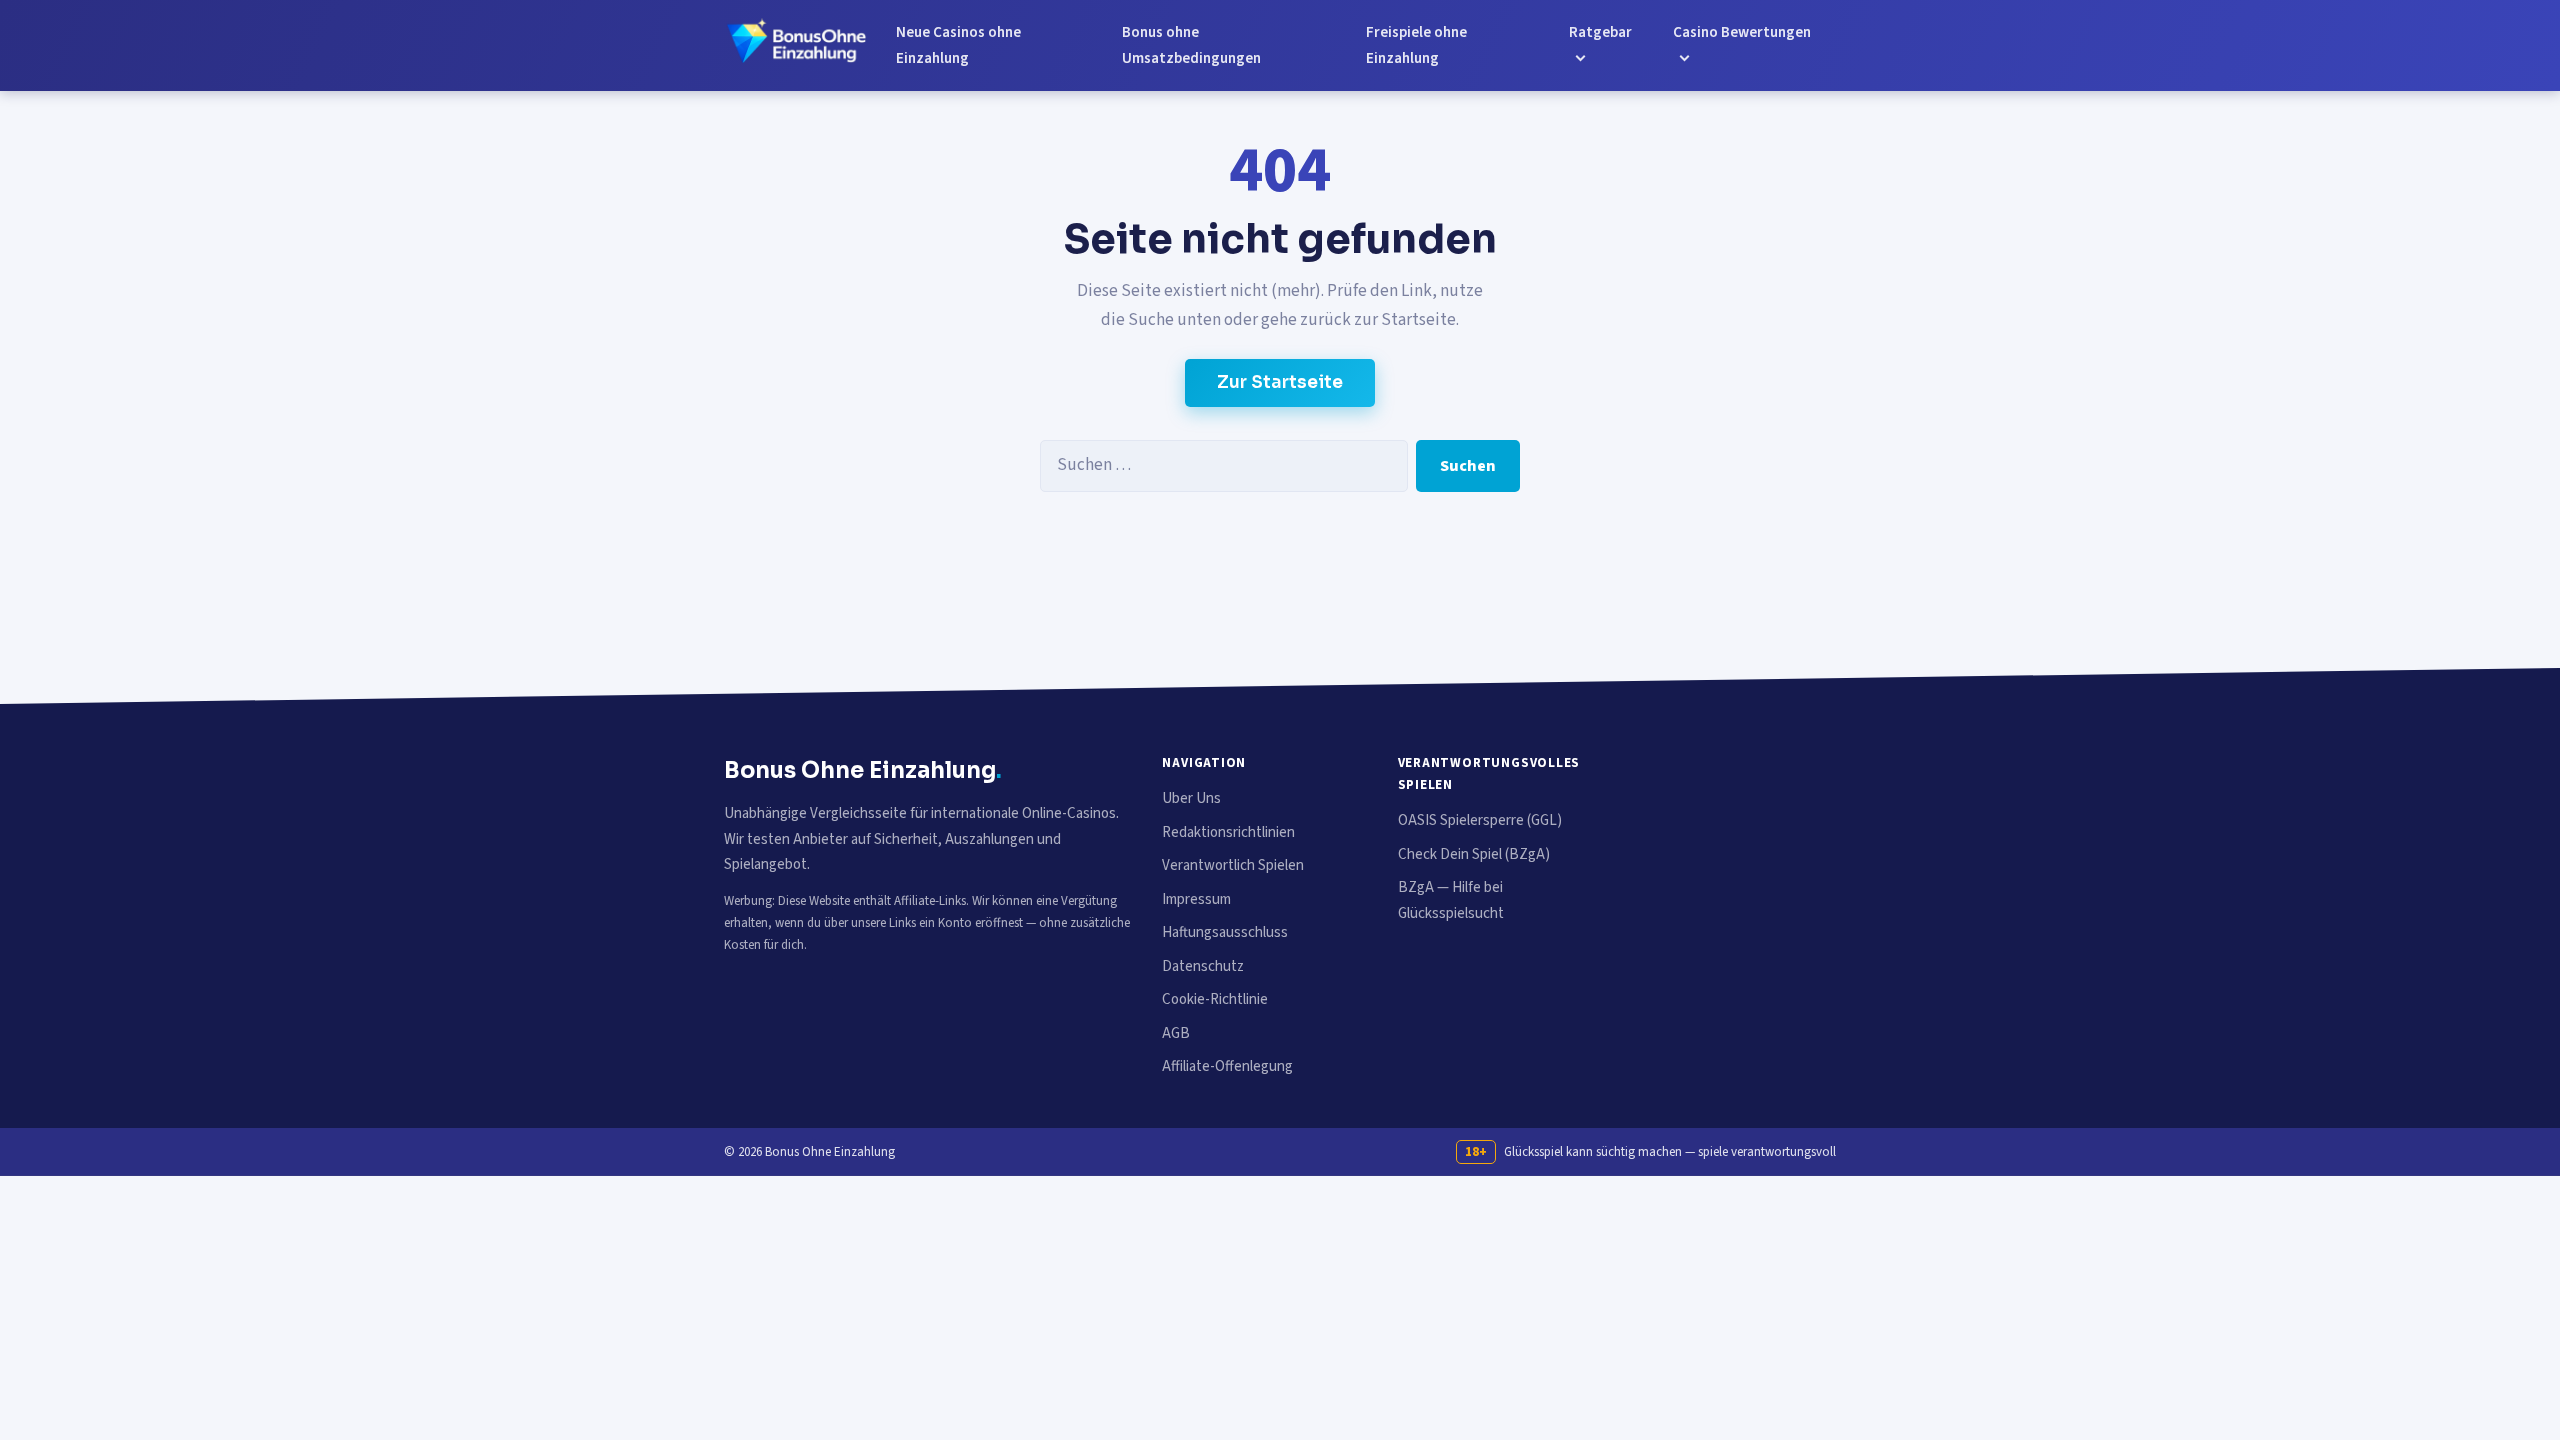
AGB (1176, 1033)
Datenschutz (1203, 966)
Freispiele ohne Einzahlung (1416, 45)
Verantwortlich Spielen (1233, 865)
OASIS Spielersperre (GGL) (1480, 820)
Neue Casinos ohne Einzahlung (958, 45)
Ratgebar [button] (1600, 32)
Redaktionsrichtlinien (1228, 832)
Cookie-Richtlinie (1215, 999)
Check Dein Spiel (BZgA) (1474, 854)
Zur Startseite (1280, 382)
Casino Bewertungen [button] (1742, 32)
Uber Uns (1191, 798)
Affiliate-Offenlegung (1227, 1066)
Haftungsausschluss (1225, 932)
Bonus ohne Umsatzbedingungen (1191, 45)
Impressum (1196, 899)
